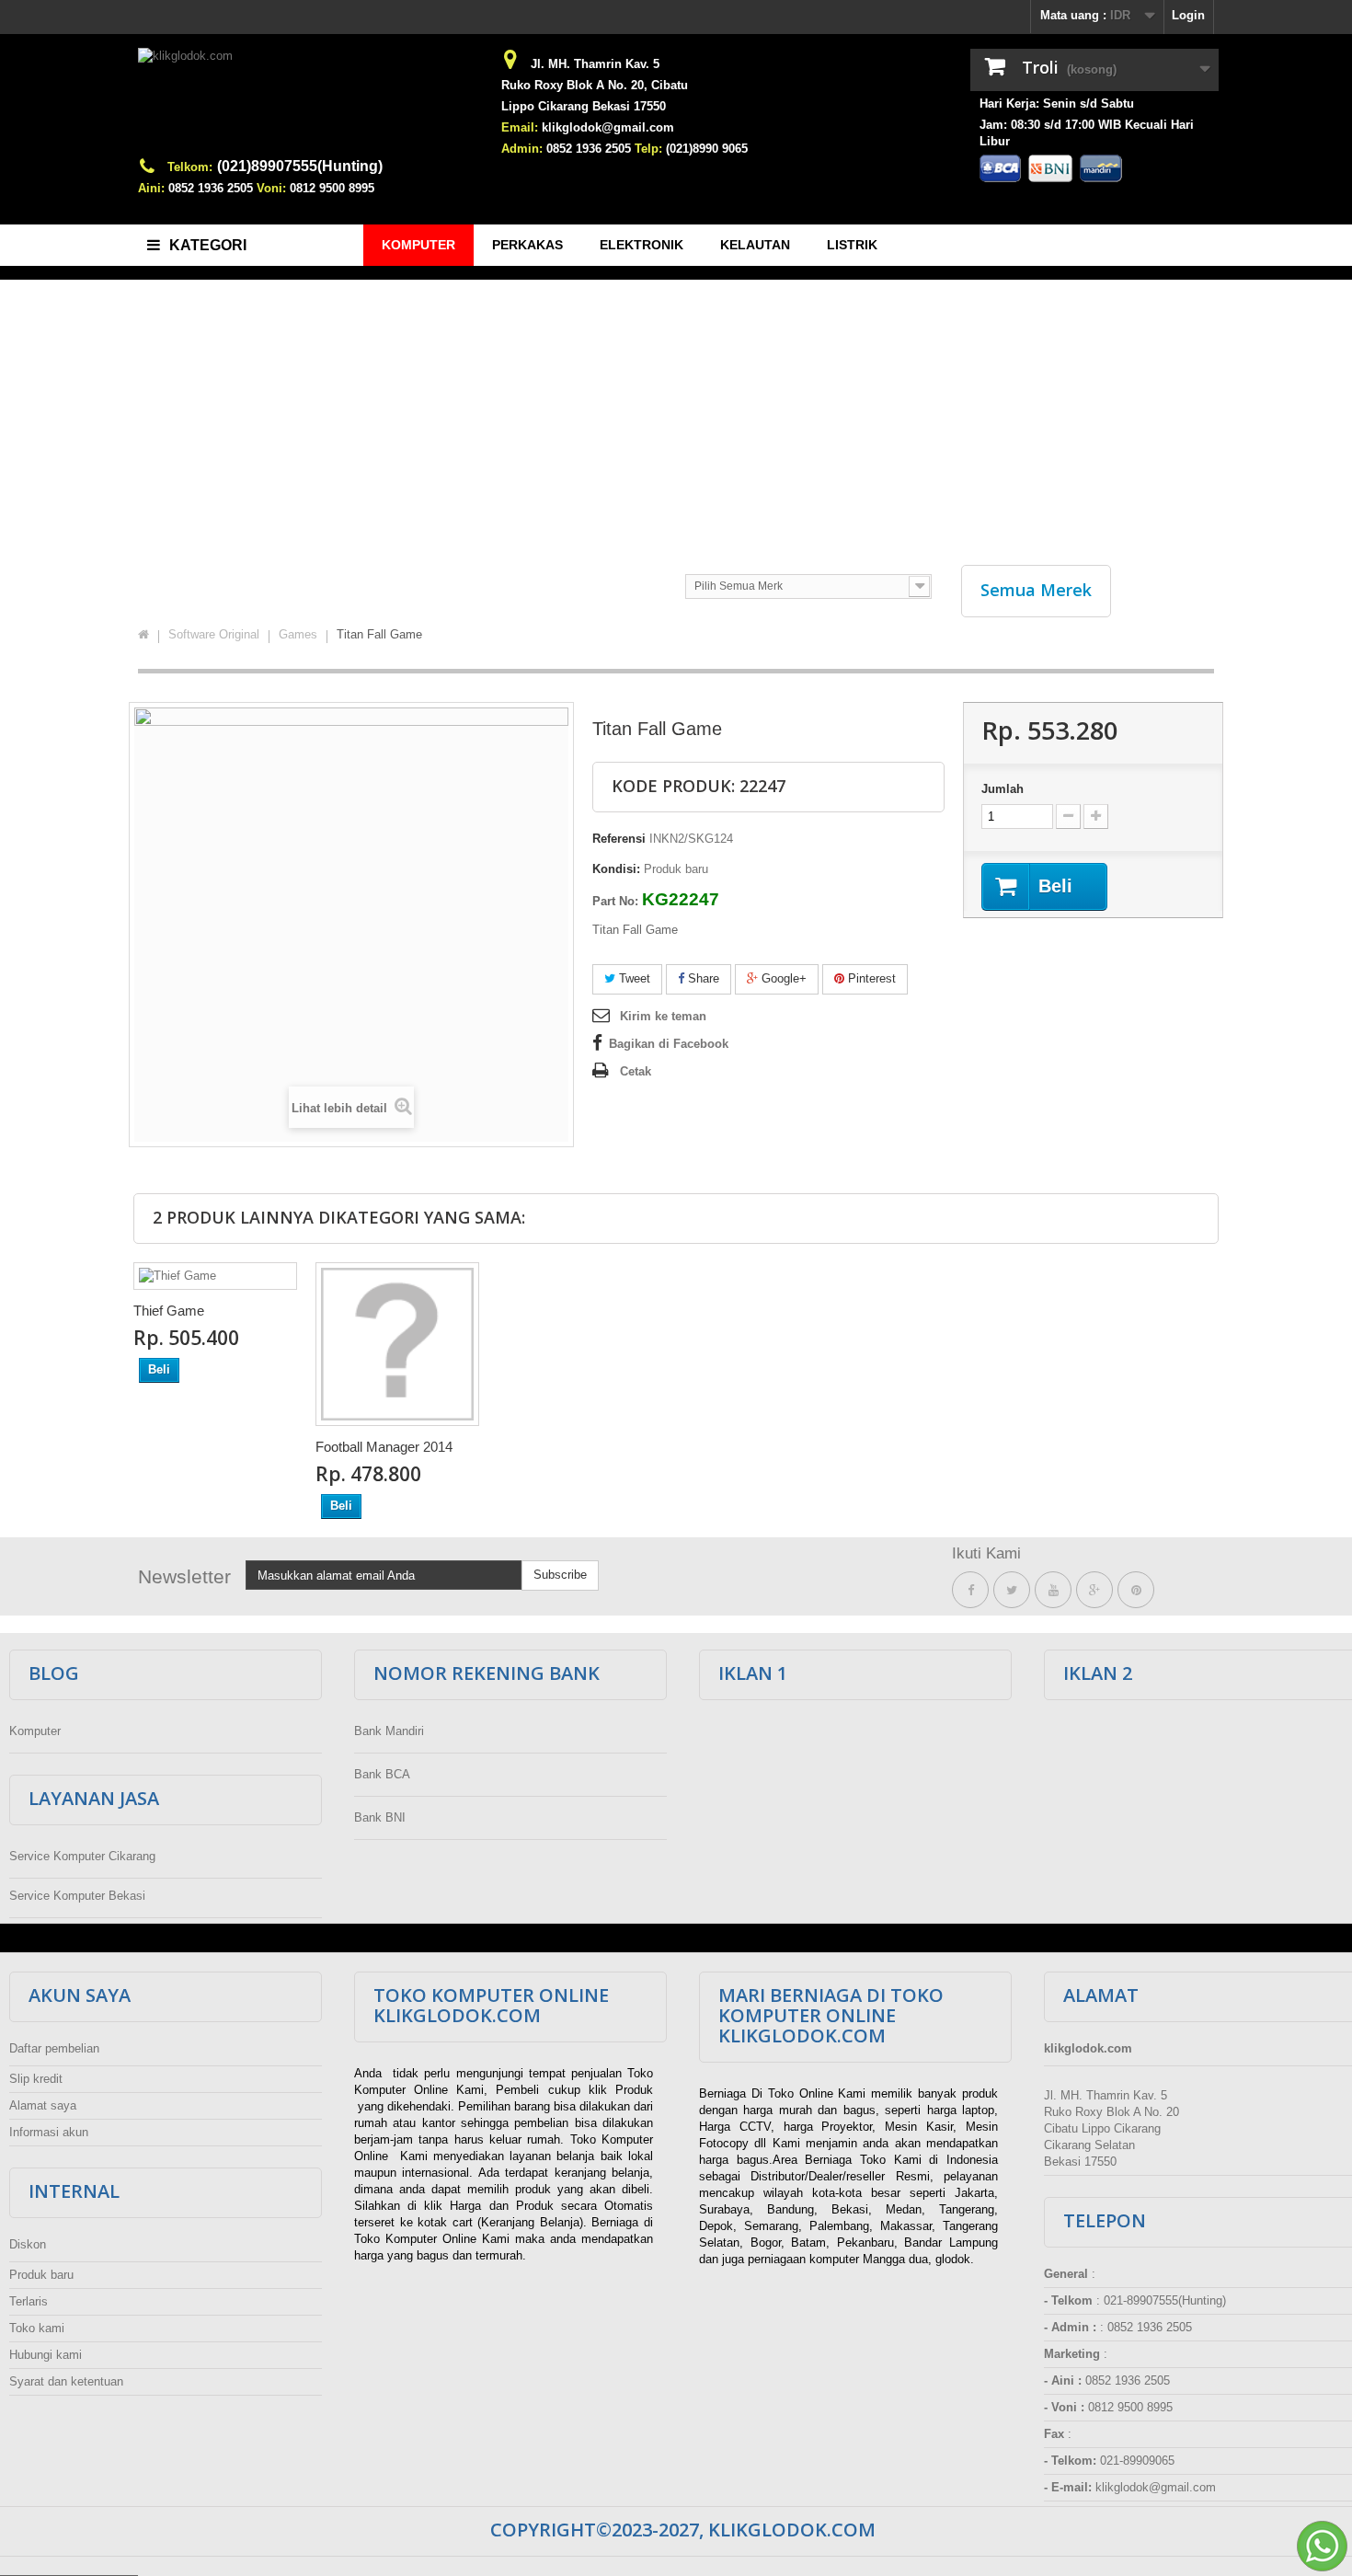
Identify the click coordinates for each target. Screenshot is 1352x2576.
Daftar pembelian (54, 2048)
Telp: (648, 149)
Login (1188, 15)
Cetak (636, 1071)
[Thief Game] (215, 1276)
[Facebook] (970, 1590)
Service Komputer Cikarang (82, 1856)
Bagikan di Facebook (669, 1044)
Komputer (35, 1731)
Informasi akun (49, 2132)
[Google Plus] (1094, 1590)
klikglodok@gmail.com (608, 127)
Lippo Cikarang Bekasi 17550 (584, 106)
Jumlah (1003, 789)
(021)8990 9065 (707, 149)
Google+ (782, 978)
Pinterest (870, 978)
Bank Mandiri (389, 1731)
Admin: (522, 149)
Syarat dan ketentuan (66, 2381)
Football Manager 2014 (384, 1447)
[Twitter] (1012, 1590)
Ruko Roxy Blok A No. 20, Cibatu (595, 85)
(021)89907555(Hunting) (300, 166)
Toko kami (37, 2328)
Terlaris (29, 2301)
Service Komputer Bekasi (77, 1896)
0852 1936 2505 (211, 188)
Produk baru (41, 2275)
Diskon (28, 2244)
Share (702, 978)
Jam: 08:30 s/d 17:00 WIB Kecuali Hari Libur (1087, 133)
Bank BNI (380, 1817)
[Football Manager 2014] (397, 1344)
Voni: (271, 188)
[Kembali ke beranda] (143, 635)
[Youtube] (1053, 1590)
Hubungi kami (46, 2355)
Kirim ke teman (663, 1016)
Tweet (633, 978)
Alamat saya (43, 2105)
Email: (520, 127)
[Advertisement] (676, 413)
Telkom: (190, 167)
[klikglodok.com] (308, 103)
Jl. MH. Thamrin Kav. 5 (595, 64)
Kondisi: (616, 869)
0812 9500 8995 (332, 188)
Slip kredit (36, 2079)
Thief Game (169, 1311)
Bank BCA (382, 1774)
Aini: (151, 188)
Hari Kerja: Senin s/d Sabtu (1057, 103)
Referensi (619, 839)
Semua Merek (1036, 590)
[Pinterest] (1136, 1590)
